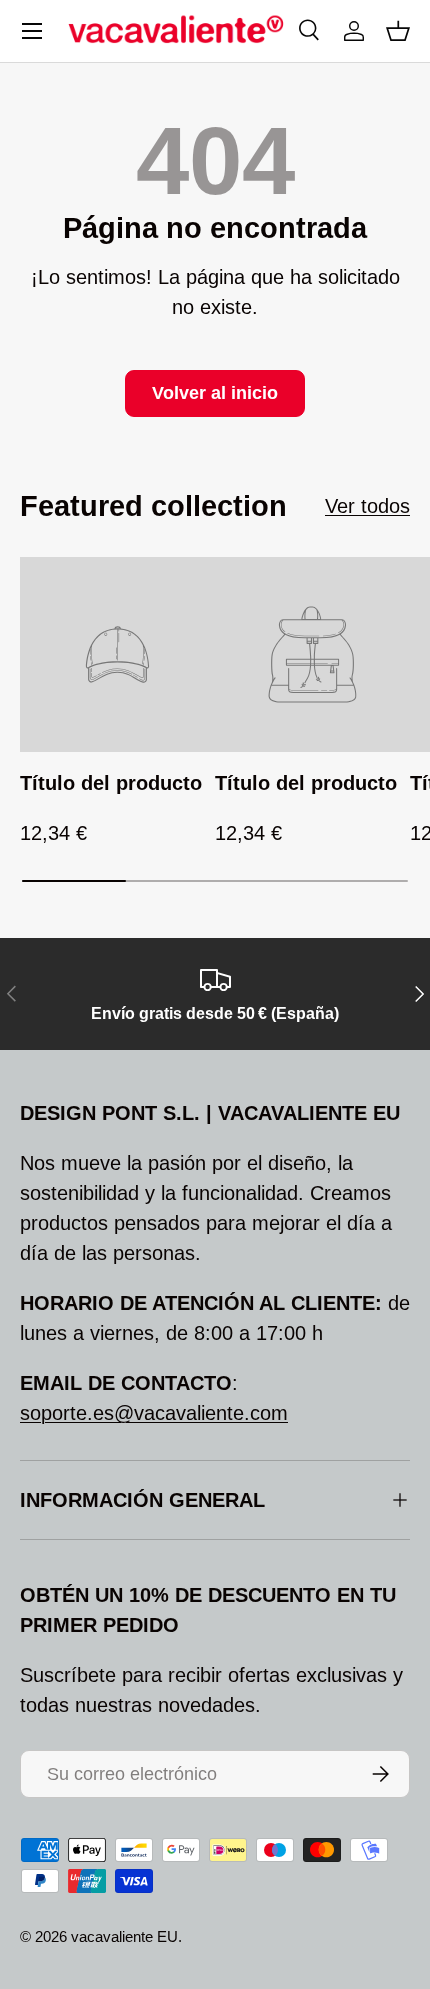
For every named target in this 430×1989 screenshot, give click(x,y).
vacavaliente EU (124, 1936)
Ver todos (367, 506)
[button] (398, 31)
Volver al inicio (215, 393)
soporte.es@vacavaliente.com (154, 1413)
